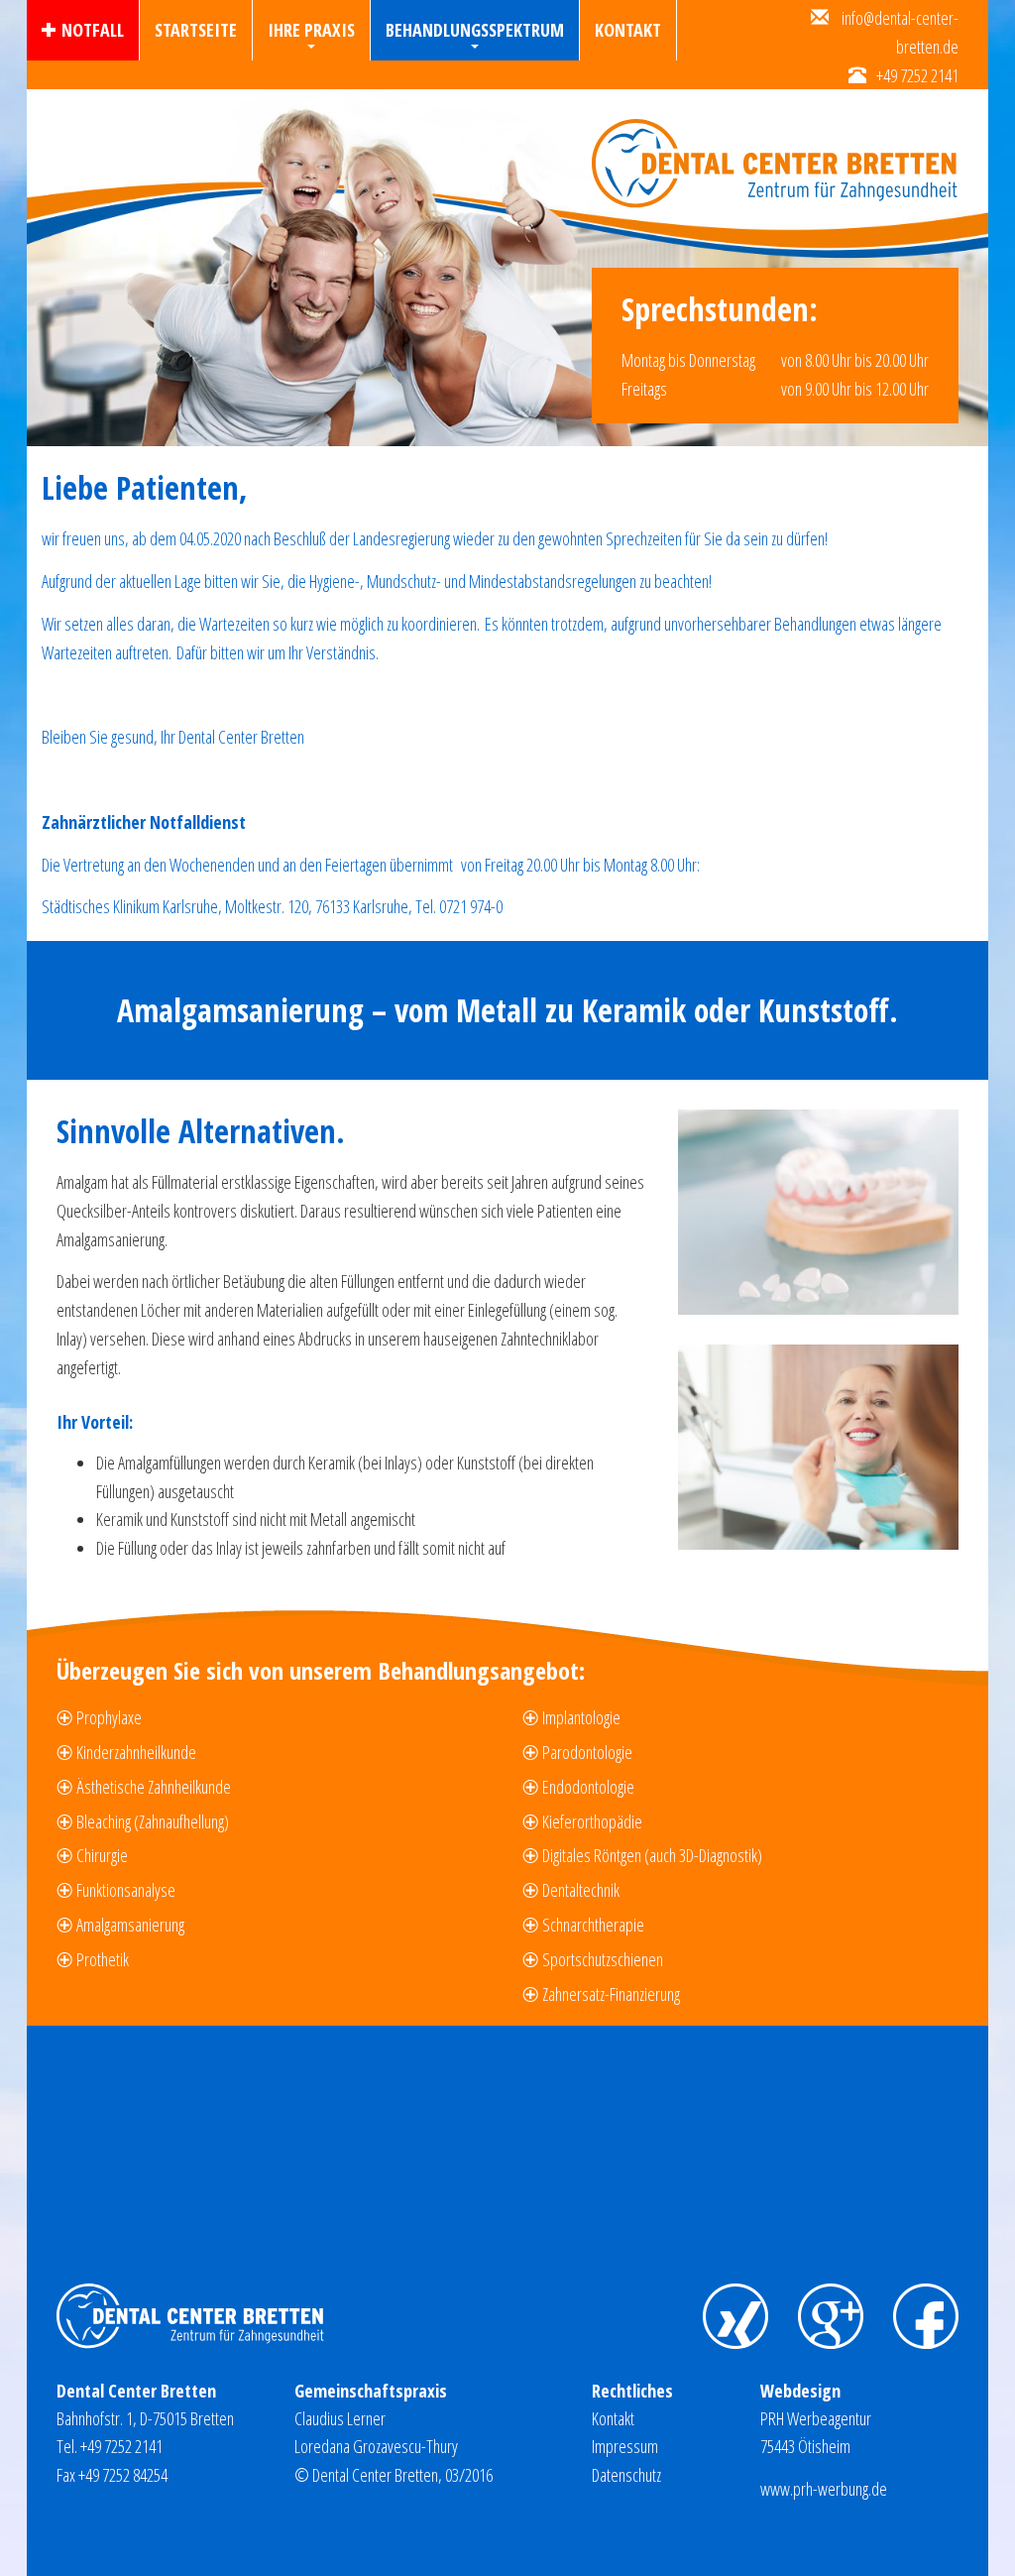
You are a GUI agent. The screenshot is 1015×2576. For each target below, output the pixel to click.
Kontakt (628, 30)
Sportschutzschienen (603, 1959)
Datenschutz (626, 2475)
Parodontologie (587, 1752)
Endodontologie (588, 1787)
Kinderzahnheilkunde (136, 1752)
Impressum (625, 2446)
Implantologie (581, 1717)
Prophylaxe (109, 1717)
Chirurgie (102, 1855)
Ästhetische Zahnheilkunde (154, 1787)
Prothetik (103, 1959)
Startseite (196, 30)
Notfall (93, 30)
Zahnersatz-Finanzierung (611, 1994)
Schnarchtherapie (593, 1925)
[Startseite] (783, 149)
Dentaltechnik (581, 1890)
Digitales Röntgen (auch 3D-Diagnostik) (652, 1855)
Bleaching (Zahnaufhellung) (153, 1821)
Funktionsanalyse (126, 1890)
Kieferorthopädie (592, 1821)
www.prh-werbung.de (824, 2489)
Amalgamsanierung (130, 1925)
